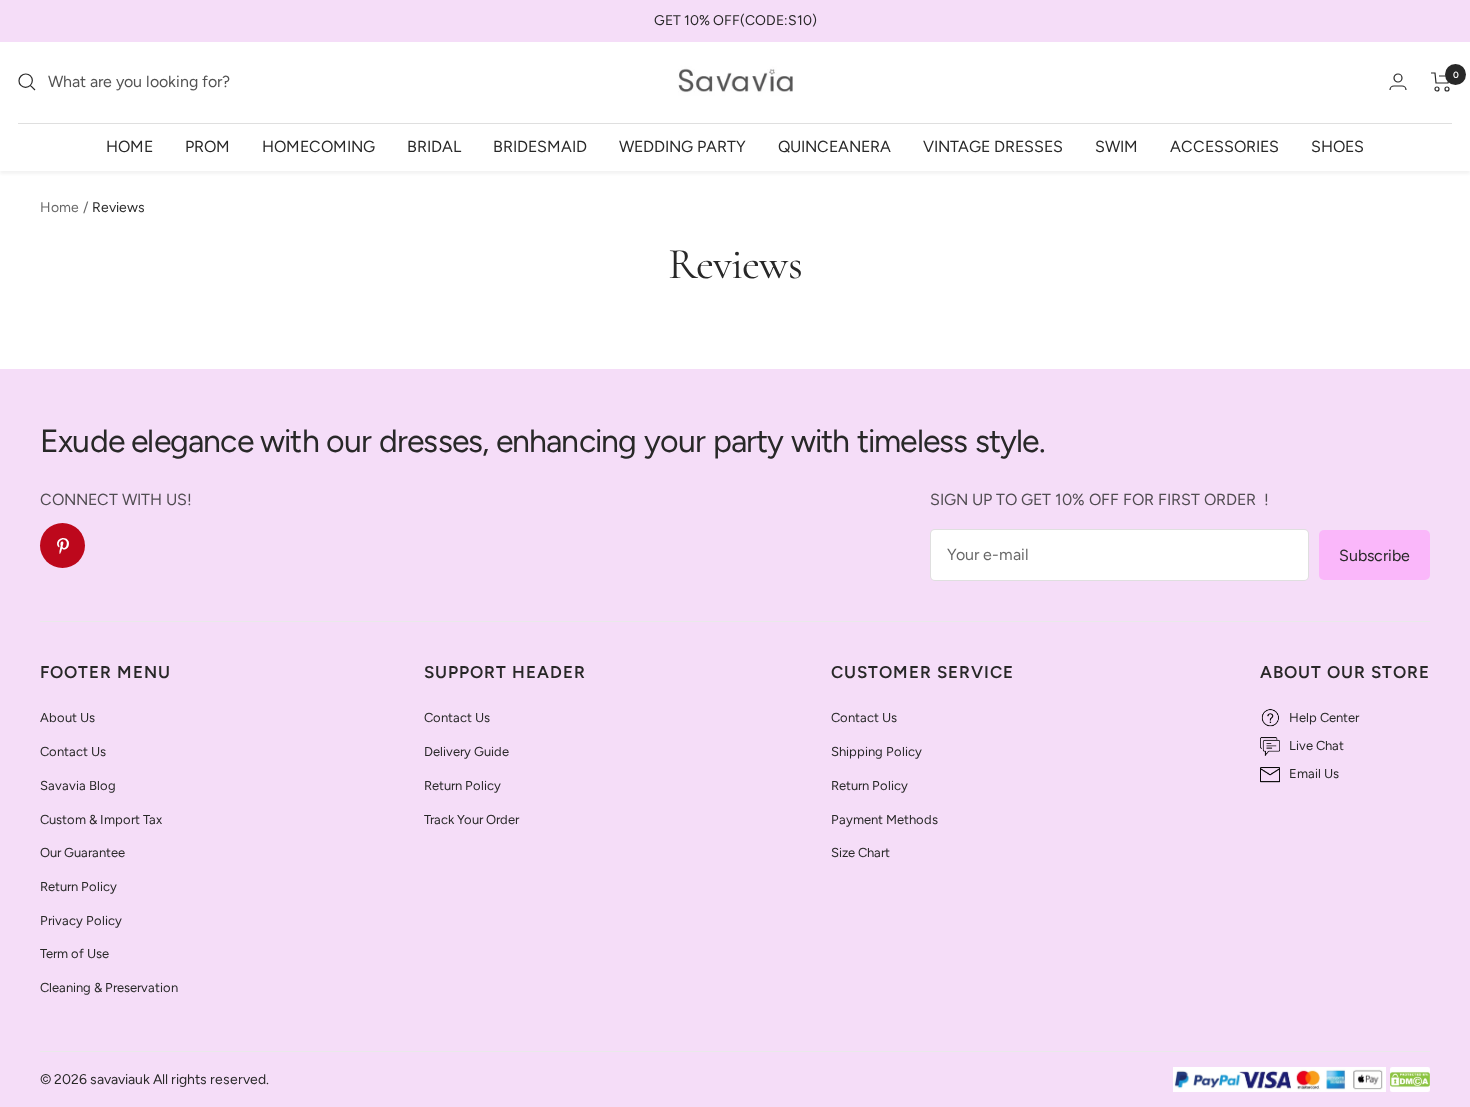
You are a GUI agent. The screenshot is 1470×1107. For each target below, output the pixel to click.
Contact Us (73, 751)
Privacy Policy (81, 920)
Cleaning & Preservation (109, 987)
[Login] (1398, 81)
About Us (67, 717)
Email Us (1314, 773)
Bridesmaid (540, 145)
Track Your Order (471, 819)
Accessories (1224, 145)
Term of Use (74, 953)
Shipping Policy (876, 751)
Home (129, 145)
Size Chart (860, 852)
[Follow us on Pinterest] (62, 545)
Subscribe (1374, 555)
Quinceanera (834, 145)
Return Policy (78, 886)
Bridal (434, 145)
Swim (1116, 145)
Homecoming (318, 145)
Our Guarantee (82, 852)
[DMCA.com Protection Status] (1410, 1080)
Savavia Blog (78, 785)
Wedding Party (682, 145)
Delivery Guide (466, 751)
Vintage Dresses (993, 145)
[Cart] (1441, 82)
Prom (207, 145)
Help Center (1324, 717)
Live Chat (1316, 745)
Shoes (1337, 145)
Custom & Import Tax (101, 819)
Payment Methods (884, 819)
